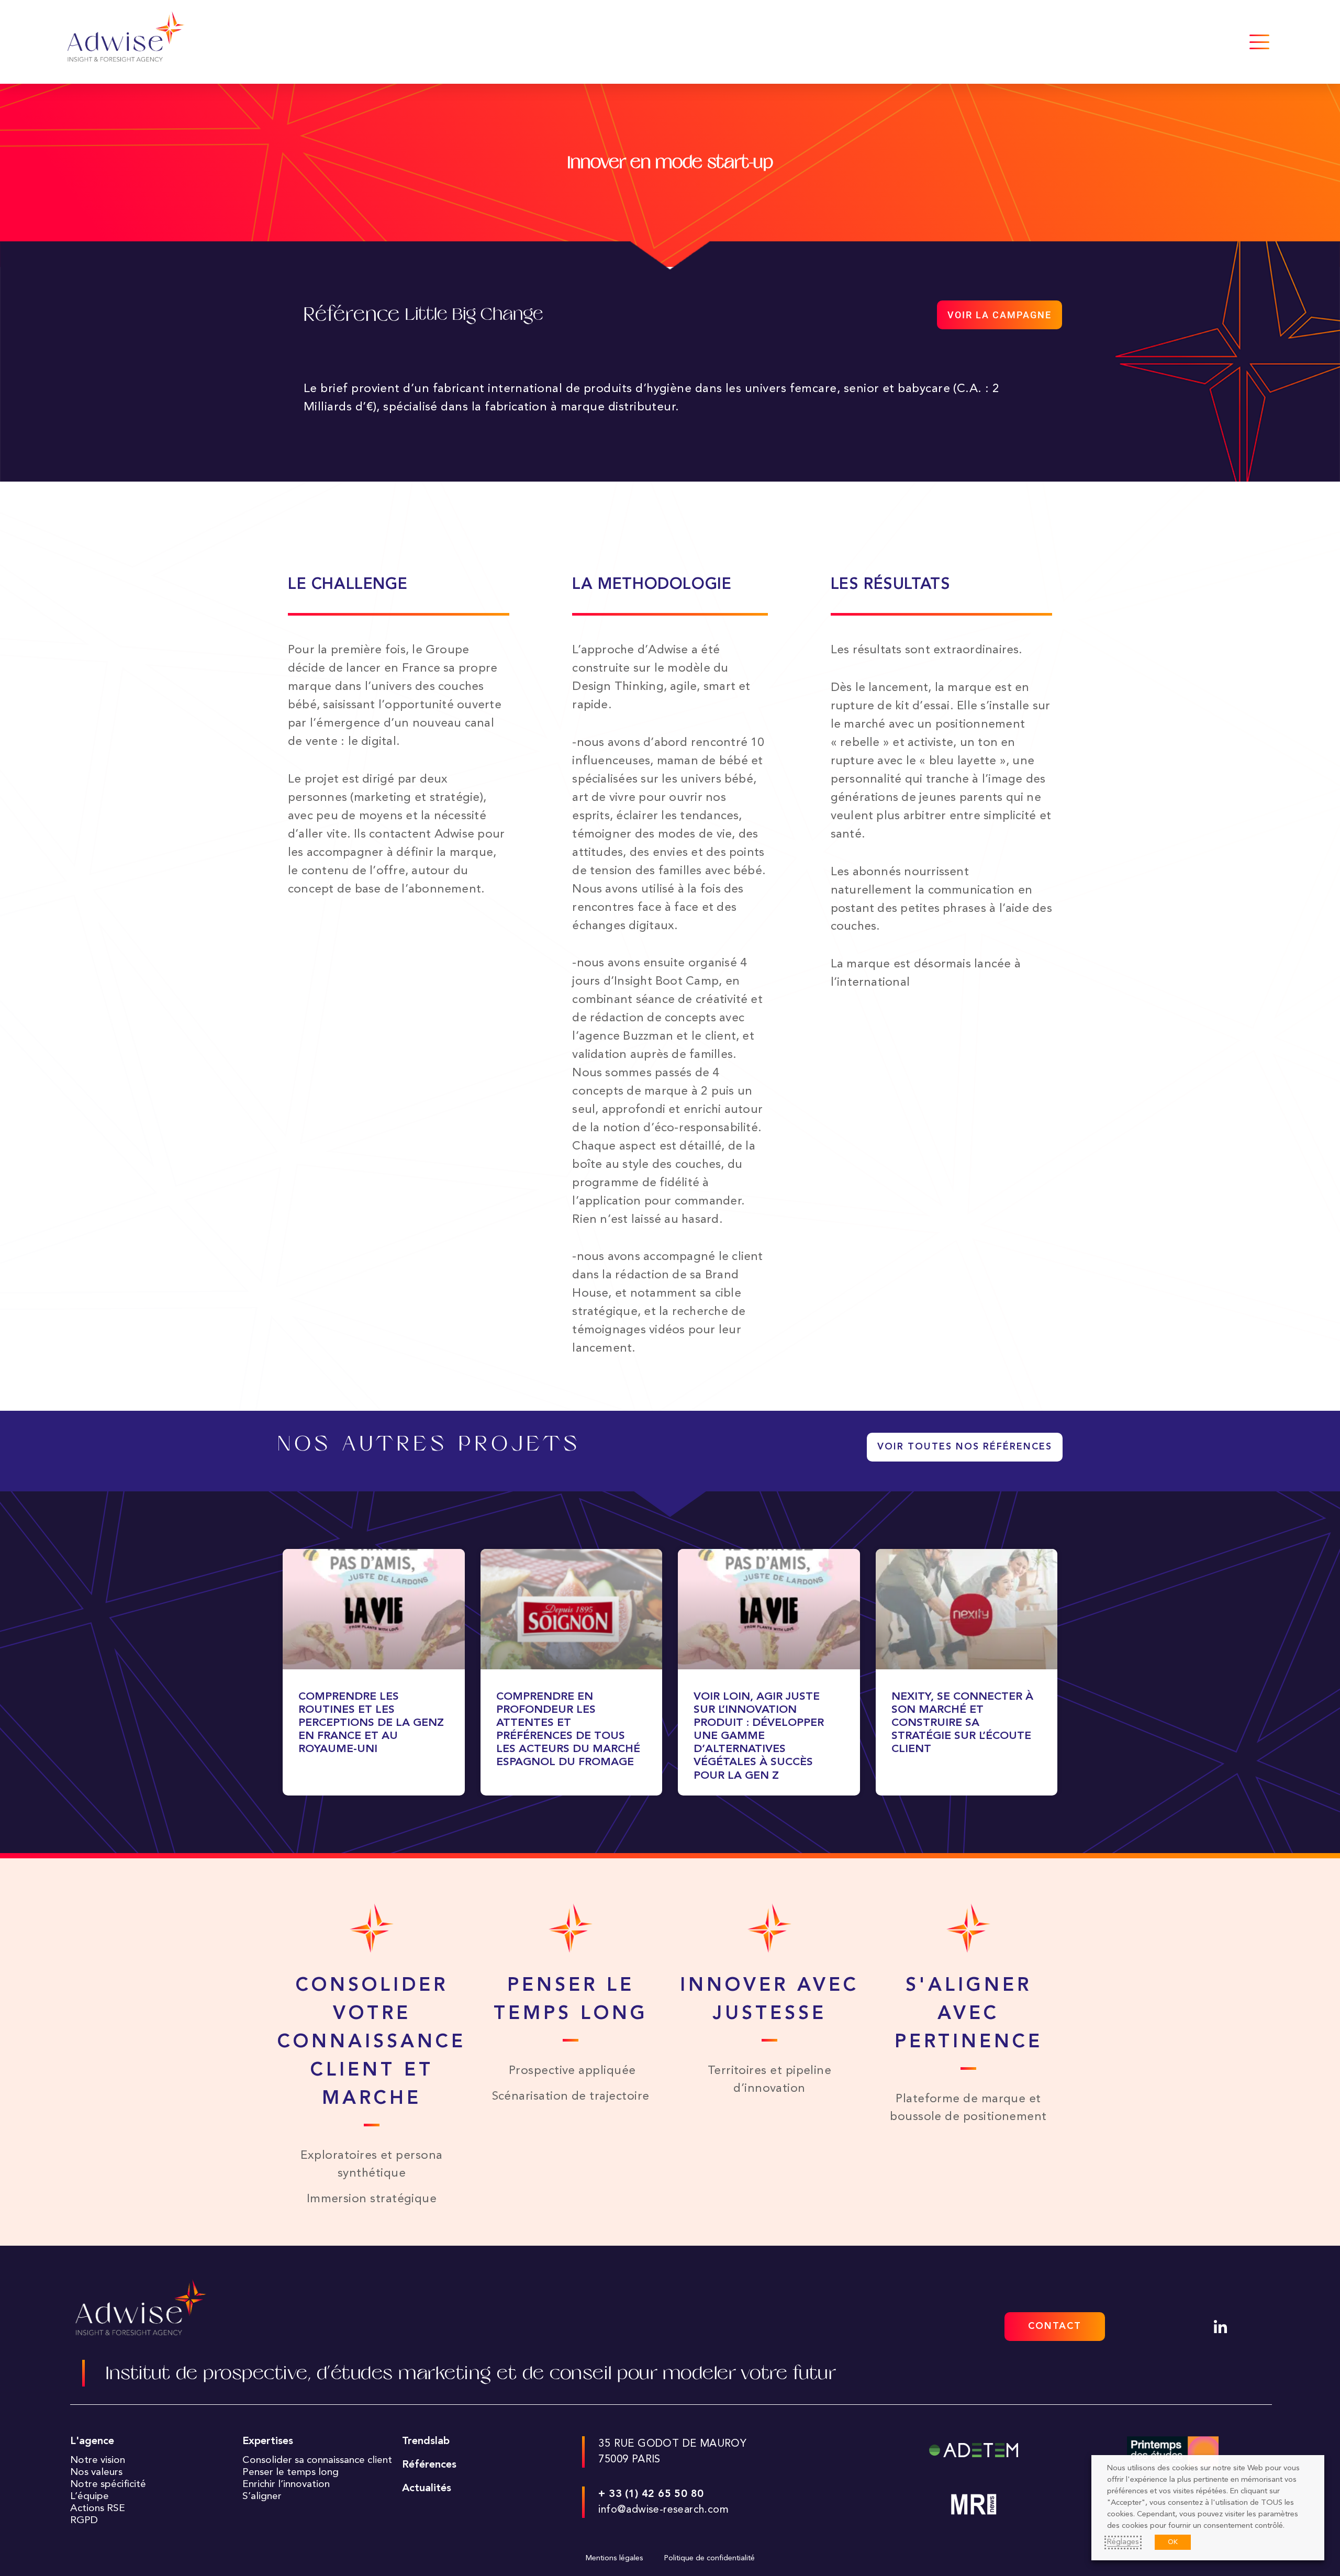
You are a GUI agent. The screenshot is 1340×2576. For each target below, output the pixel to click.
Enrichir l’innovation (286, 2484)
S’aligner (262, 2496)
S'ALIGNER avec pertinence (969, 2014)
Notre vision (98, 2460)
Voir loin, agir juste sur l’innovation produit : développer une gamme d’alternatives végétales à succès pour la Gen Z (759, 1736)
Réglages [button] (1123, 2542)
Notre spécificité (108, 2484)
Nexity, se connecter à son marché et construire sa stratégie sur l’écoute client (962, 1723)
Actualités (427, 2489)
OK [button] (1173, 2542)
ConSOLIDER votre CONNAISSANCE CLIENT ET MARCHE (372, 2043)
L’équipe (90, 2496)
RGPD (84, 2521)
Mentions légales (615, 2558)
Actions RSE (98, 2508)
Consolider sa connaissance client (317, 2460)
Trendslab (426, 2441)
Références (429, 2465)
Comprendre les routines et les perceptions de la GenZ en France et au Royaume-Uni (371, 1723)
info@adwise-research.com (663, 2510)
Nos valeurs (96, 2472)
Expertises (268, 2441)
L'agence (92, 2441)
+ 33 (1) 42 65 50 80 (651, 2494)
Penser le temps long (291, 2472)
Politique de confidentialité (710, 2558)
